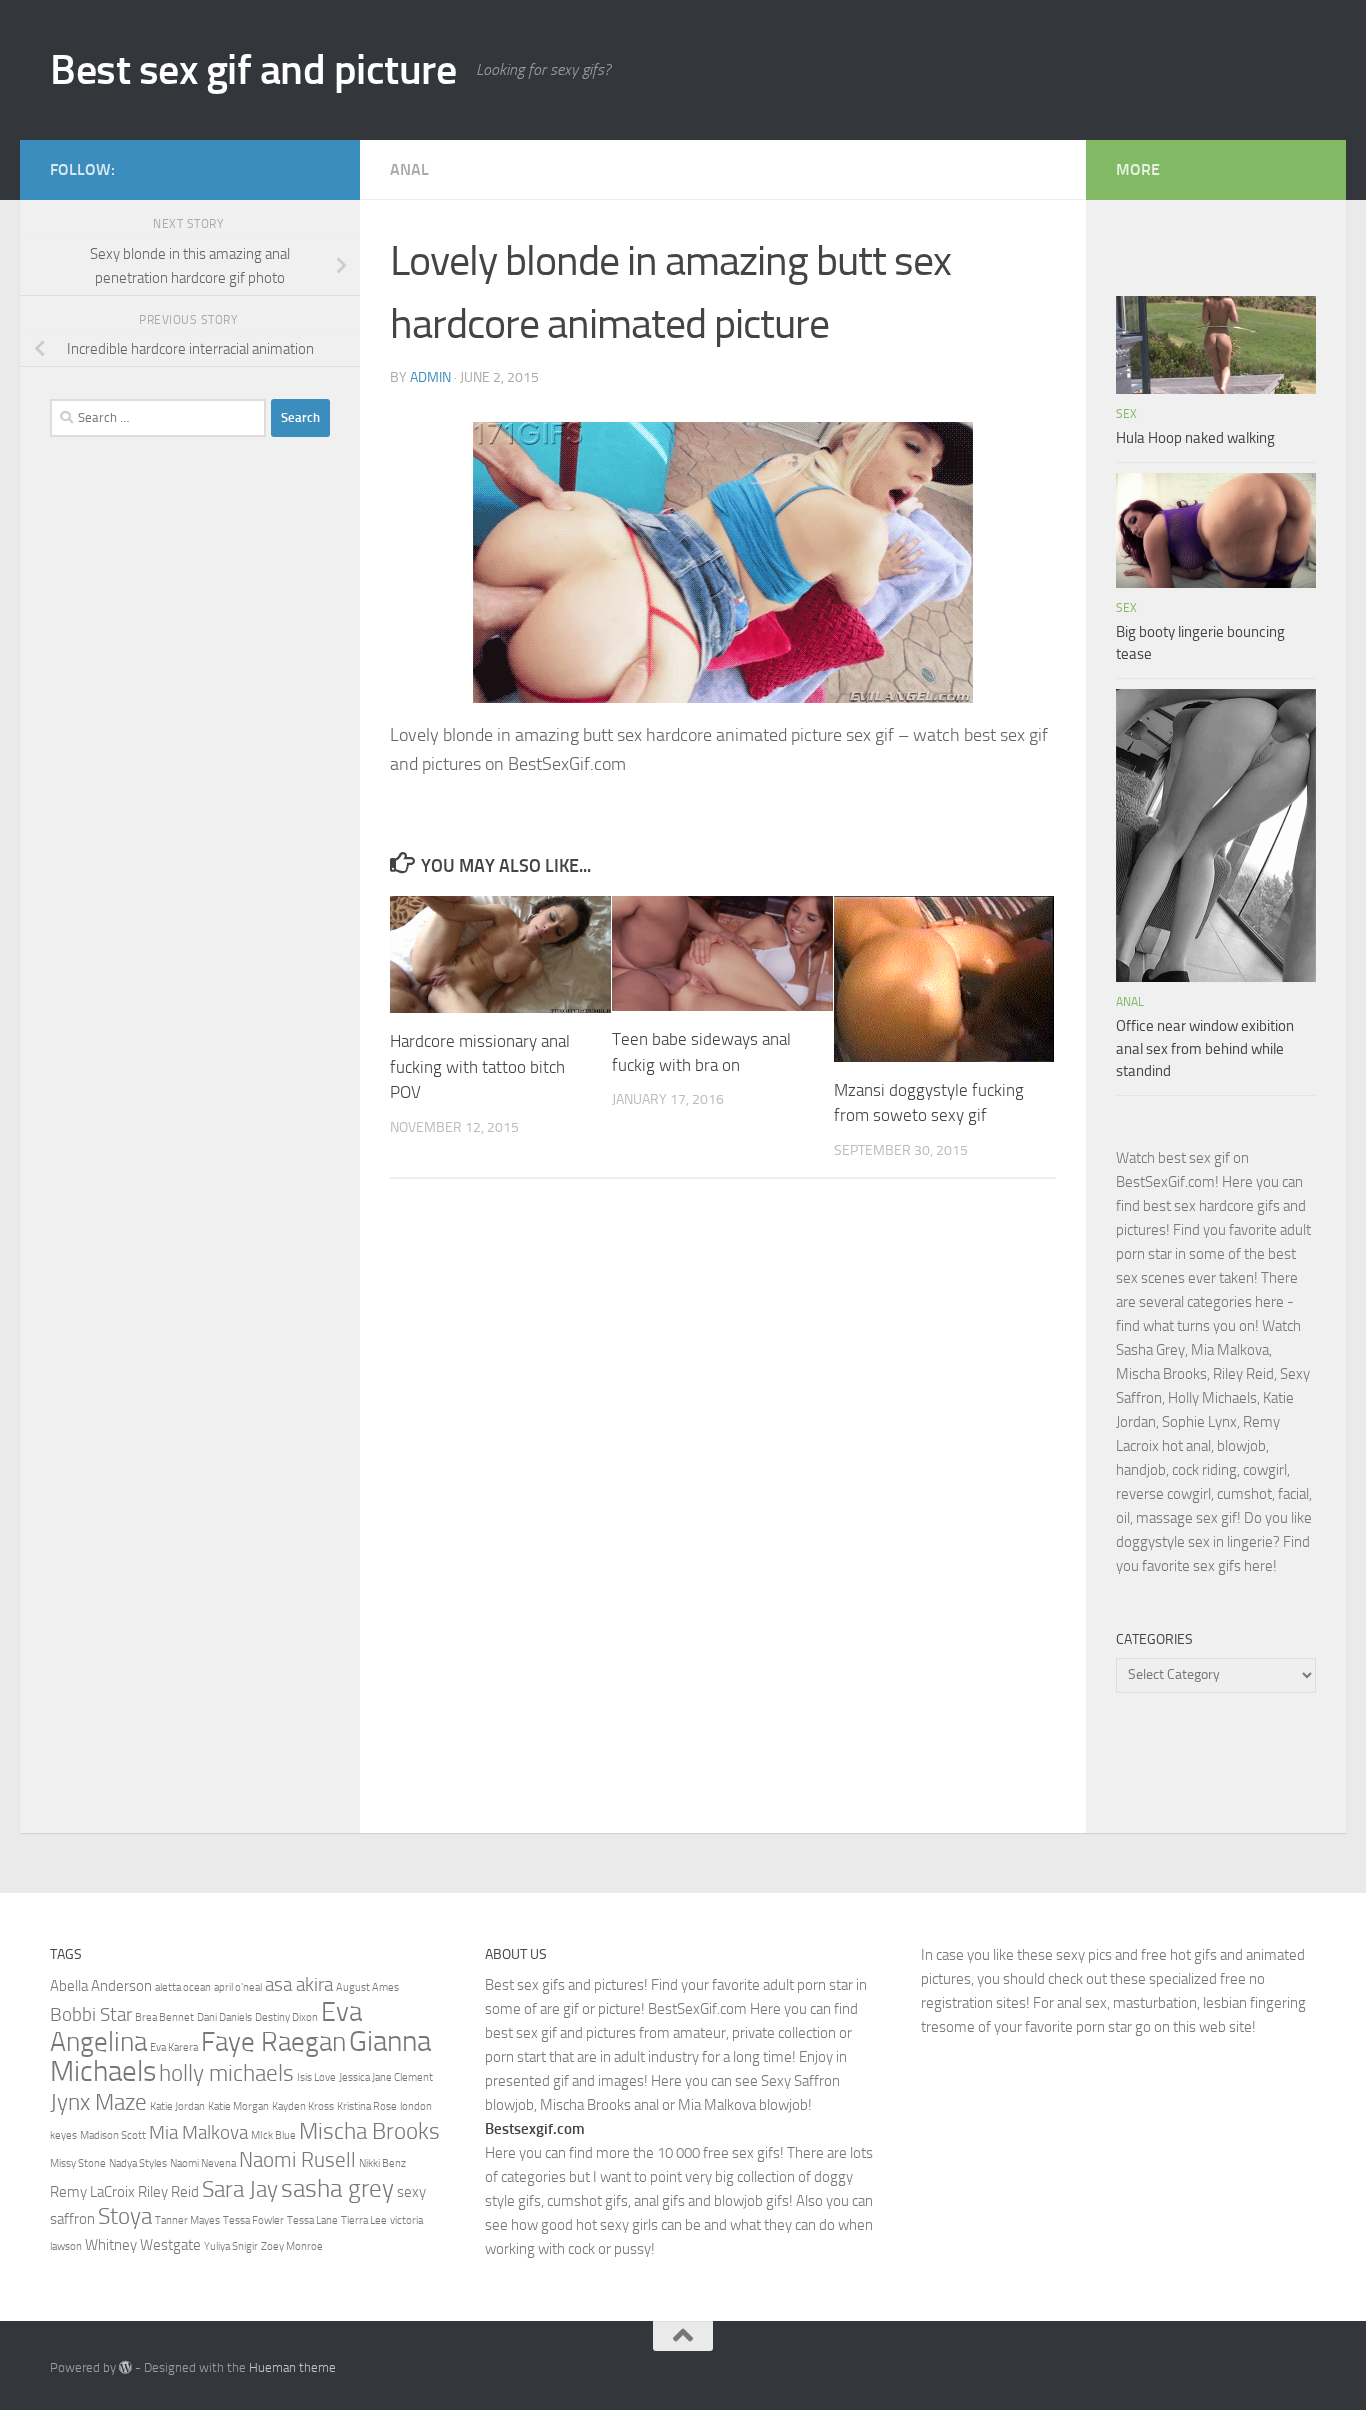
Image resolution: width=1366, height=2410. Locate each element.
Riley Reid (168, 2192)
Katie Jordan (177, 2106)
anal (409, 169)
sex (1126, 414)
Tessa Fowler (253, 2220)
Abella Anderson (101, 1986)
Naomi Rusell (297, 2159)
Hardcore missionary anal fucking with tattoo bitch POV (480, 1066)
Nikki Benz (382, 2163)
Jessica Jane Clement (386, 2077)
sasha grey (337, 2188)
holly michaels (226, 2073)
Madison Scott (113, 2135)
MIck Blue (273, 2135)
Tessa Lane (312, 2220)
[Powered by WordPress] (125, 2367)
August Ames (367, 1987)
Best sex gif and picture (253, 70)
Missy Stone (78, 2163)
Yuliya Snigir (231, 2246)
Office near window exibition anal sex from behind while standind (1205, 1048)
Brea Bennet (164, 2017)
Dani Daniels (224, 2017)
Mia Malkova (198, 2133)
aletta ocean (183, 1987)
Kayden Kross (303, 2106)
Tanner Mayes (187, 2220)
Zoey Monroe (292, 2246)
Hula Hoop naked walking (1195, 438)
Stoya (125, 2216)
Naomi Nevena (203, 2163)
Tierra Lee (364, 2220)
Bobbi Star (91, 2015)
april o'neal (238, 1987)
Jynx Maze (98, 2102)
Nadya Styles (138, 2163)
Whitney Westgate (143, 2245)
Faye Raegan (273, 2042)
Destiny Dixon (286, 2017)
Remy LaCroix (92, 2192)
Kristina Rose (367, 2106)
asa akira (299, 1985)
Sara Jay (240, 2189)
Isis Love (316, 2077)
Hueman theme (292, 2367)
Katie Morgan (238, 2106)
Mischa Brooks (369, 2131)
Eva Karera (174, 2047)
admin (430, 377)
